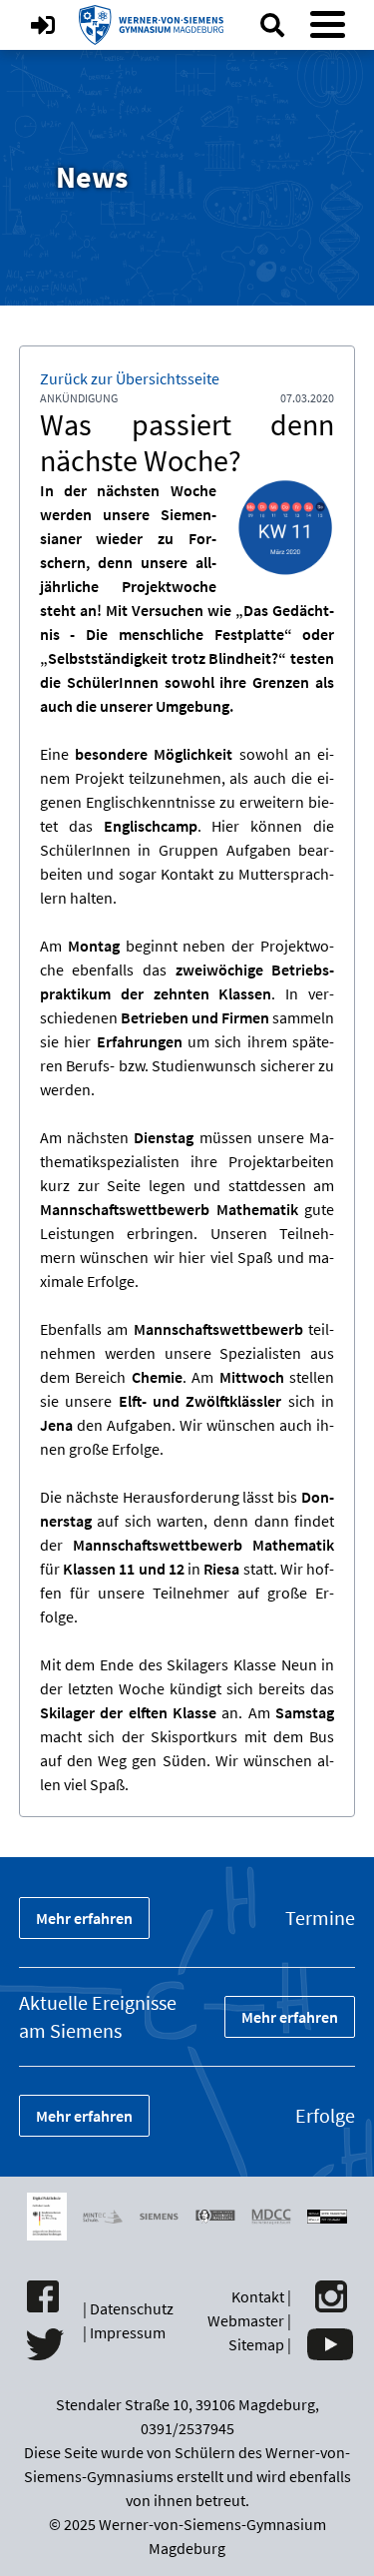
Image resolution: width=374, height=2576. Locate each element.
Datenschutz (132, 2308)
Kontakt (258, 2296)
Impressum (128, 2332)
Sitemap (256, 2344)
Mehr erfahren (84, 1918)
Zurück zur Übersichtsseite (130, 378)
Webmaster (246, 2320)
